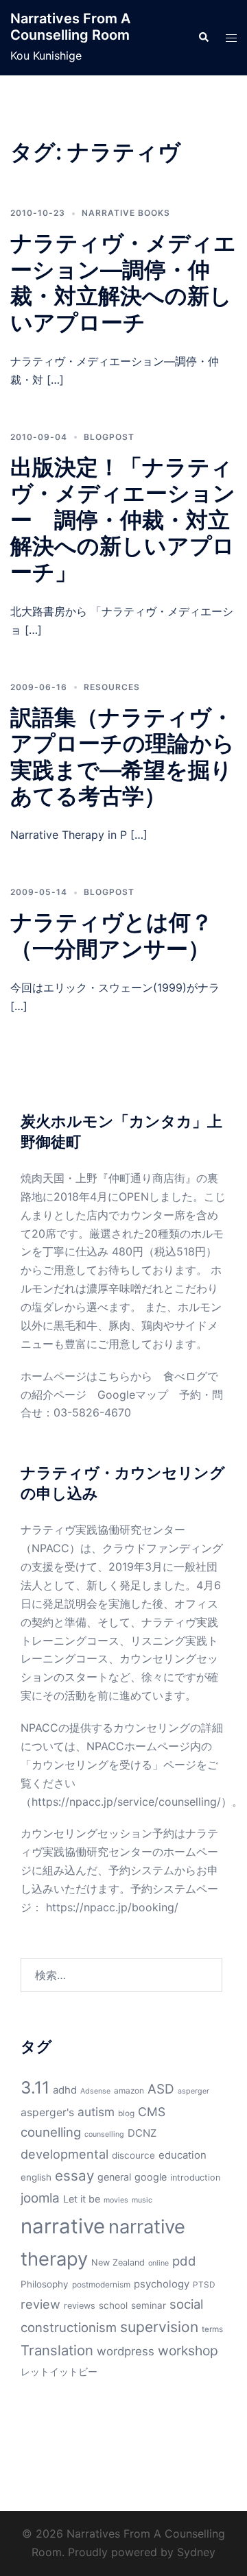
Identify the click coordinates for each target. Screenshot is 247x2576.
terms (212, 2329)
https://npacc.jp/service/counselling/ (126, 1802)
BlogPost (109, 437)
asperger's (47, 2112)
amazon (129, 2091)
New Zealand (118, 2262)
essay (74, 2175)
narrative (63, 2226)
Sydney (196, 2552)
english (36, 2177)
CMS (152, 2112)
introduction (195, 2178)
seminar (149, 2305)
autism (96, 2112)
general (114, 2177)
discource (133, 2155)
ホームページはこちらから (86, 1376)
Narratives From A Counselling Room (70, 27)
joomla (40, 2198)
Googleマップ (133, 1395)
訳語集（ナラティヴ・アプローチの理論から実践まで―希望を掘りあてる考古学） (122, 757)
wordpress (126, 2351)
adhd (65, 2090)
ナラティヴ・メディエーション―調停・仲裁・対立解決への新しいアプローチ (123, 282)
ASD (161, 2089)
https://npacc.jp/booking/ (112, 1907)
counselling (104, 2134)
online (158, 2263)
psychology (162, 2284)
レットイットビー (59, 2371)
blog (126, 2113)
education (183, 2155)
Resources (112, 687)
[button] (203, 38)
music (142, 2200)
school (113, 2305)
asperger (193, 2091)
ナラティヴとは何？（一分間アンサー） (111, 935)
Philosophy (45, 2284)
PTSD (204, 2285)
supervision (159, 2327)
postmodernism (101, 2285)
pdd (184, 2261)
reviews (80, 2306)
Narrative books (126, 213)
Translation (57, 2350)
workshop (188, 2351)
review (40, 2304)
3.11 (35, 2087)
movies (116, 2200)
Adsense (95, 2091)
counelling (51, 2132)
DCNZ (142, 2133)
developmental (64, 2154)
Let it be (82, 2199)
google (151, 2177)
